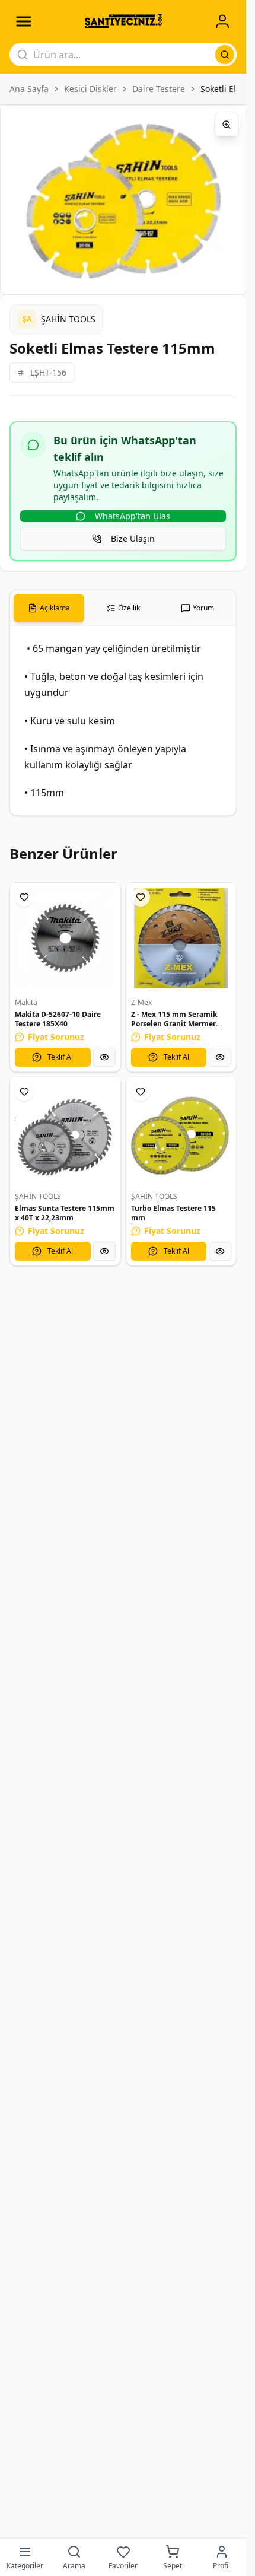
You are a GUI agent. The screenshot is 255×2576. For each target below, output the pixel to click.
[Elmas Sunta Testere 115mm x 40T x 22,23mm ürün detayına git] (65, 1133)
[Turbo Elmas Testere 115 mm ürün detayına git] (181, 1133)
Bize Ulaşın (133, 538)
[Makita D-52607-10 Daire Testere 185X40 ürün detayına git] (65, 938)
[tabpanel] (123, 721)
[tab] (49, 608)
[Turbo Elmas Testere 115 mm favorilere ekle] (141, 1092)
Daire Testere (159, 89)
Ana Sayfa (29, 89)
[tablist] (123, 608)
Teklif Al (60, 1057)
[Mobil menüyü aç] (24, 21)
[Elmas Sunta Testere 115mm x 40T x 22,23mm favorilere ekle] (24, 1092)
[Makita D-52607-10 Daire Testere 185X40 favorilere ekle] (24, 897)
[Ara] (225, 55)
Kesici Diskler (90, 89)
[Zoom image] (227, 125)
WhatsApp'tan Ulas (133, 516)
